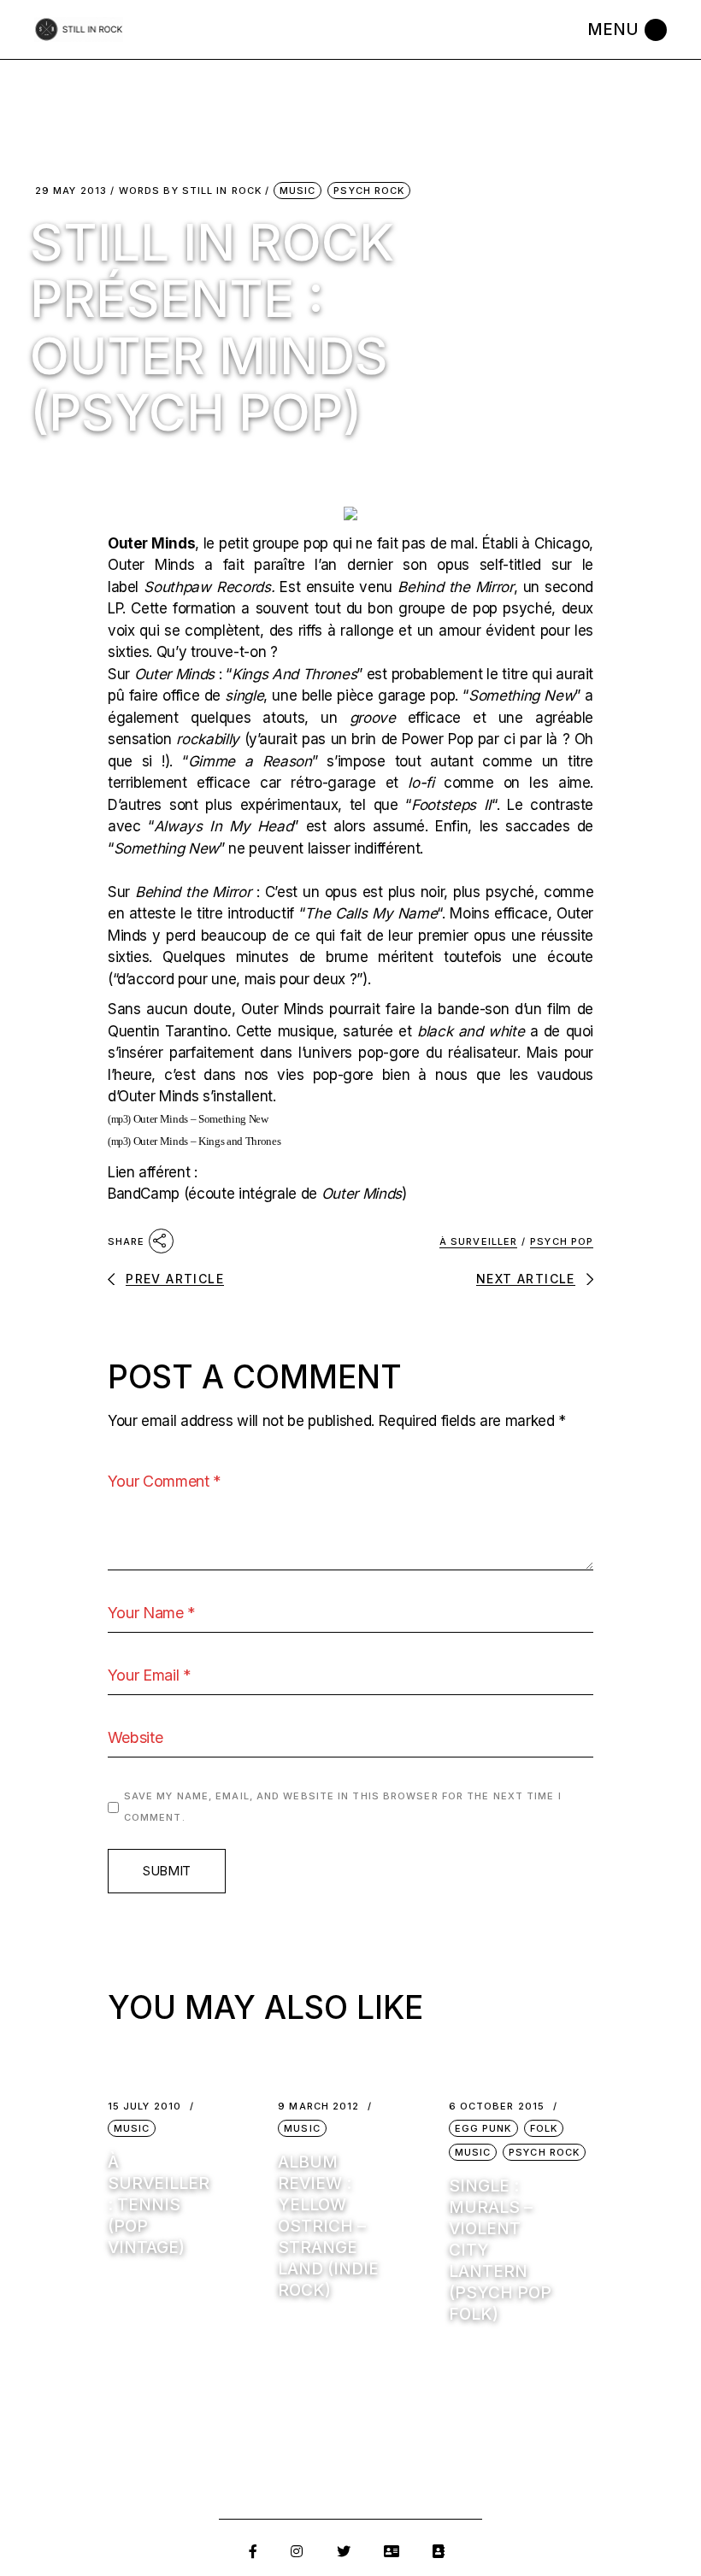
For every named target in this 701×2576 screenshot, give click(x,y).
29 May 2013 (71, 191)
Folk (544, 2128)
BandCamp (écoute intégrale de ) (257, 1194)
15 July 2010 (144, 2107)
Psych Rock (369, 191)
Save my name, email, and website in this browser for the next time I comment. (343, 1807)
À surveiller (478, 1241)
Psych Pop (562, 1241)
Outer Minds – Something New (201, 1119)
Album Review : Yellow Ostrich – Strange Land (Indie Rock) (328, 2226)
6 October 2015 (497, 2107)
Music (298, 191)
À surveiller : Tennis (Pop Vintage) (159, 2205)
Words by (190, 191)
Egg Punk (483, 2128)
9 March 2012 (318, 2107)
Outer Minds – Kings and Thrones (207, 1141)
